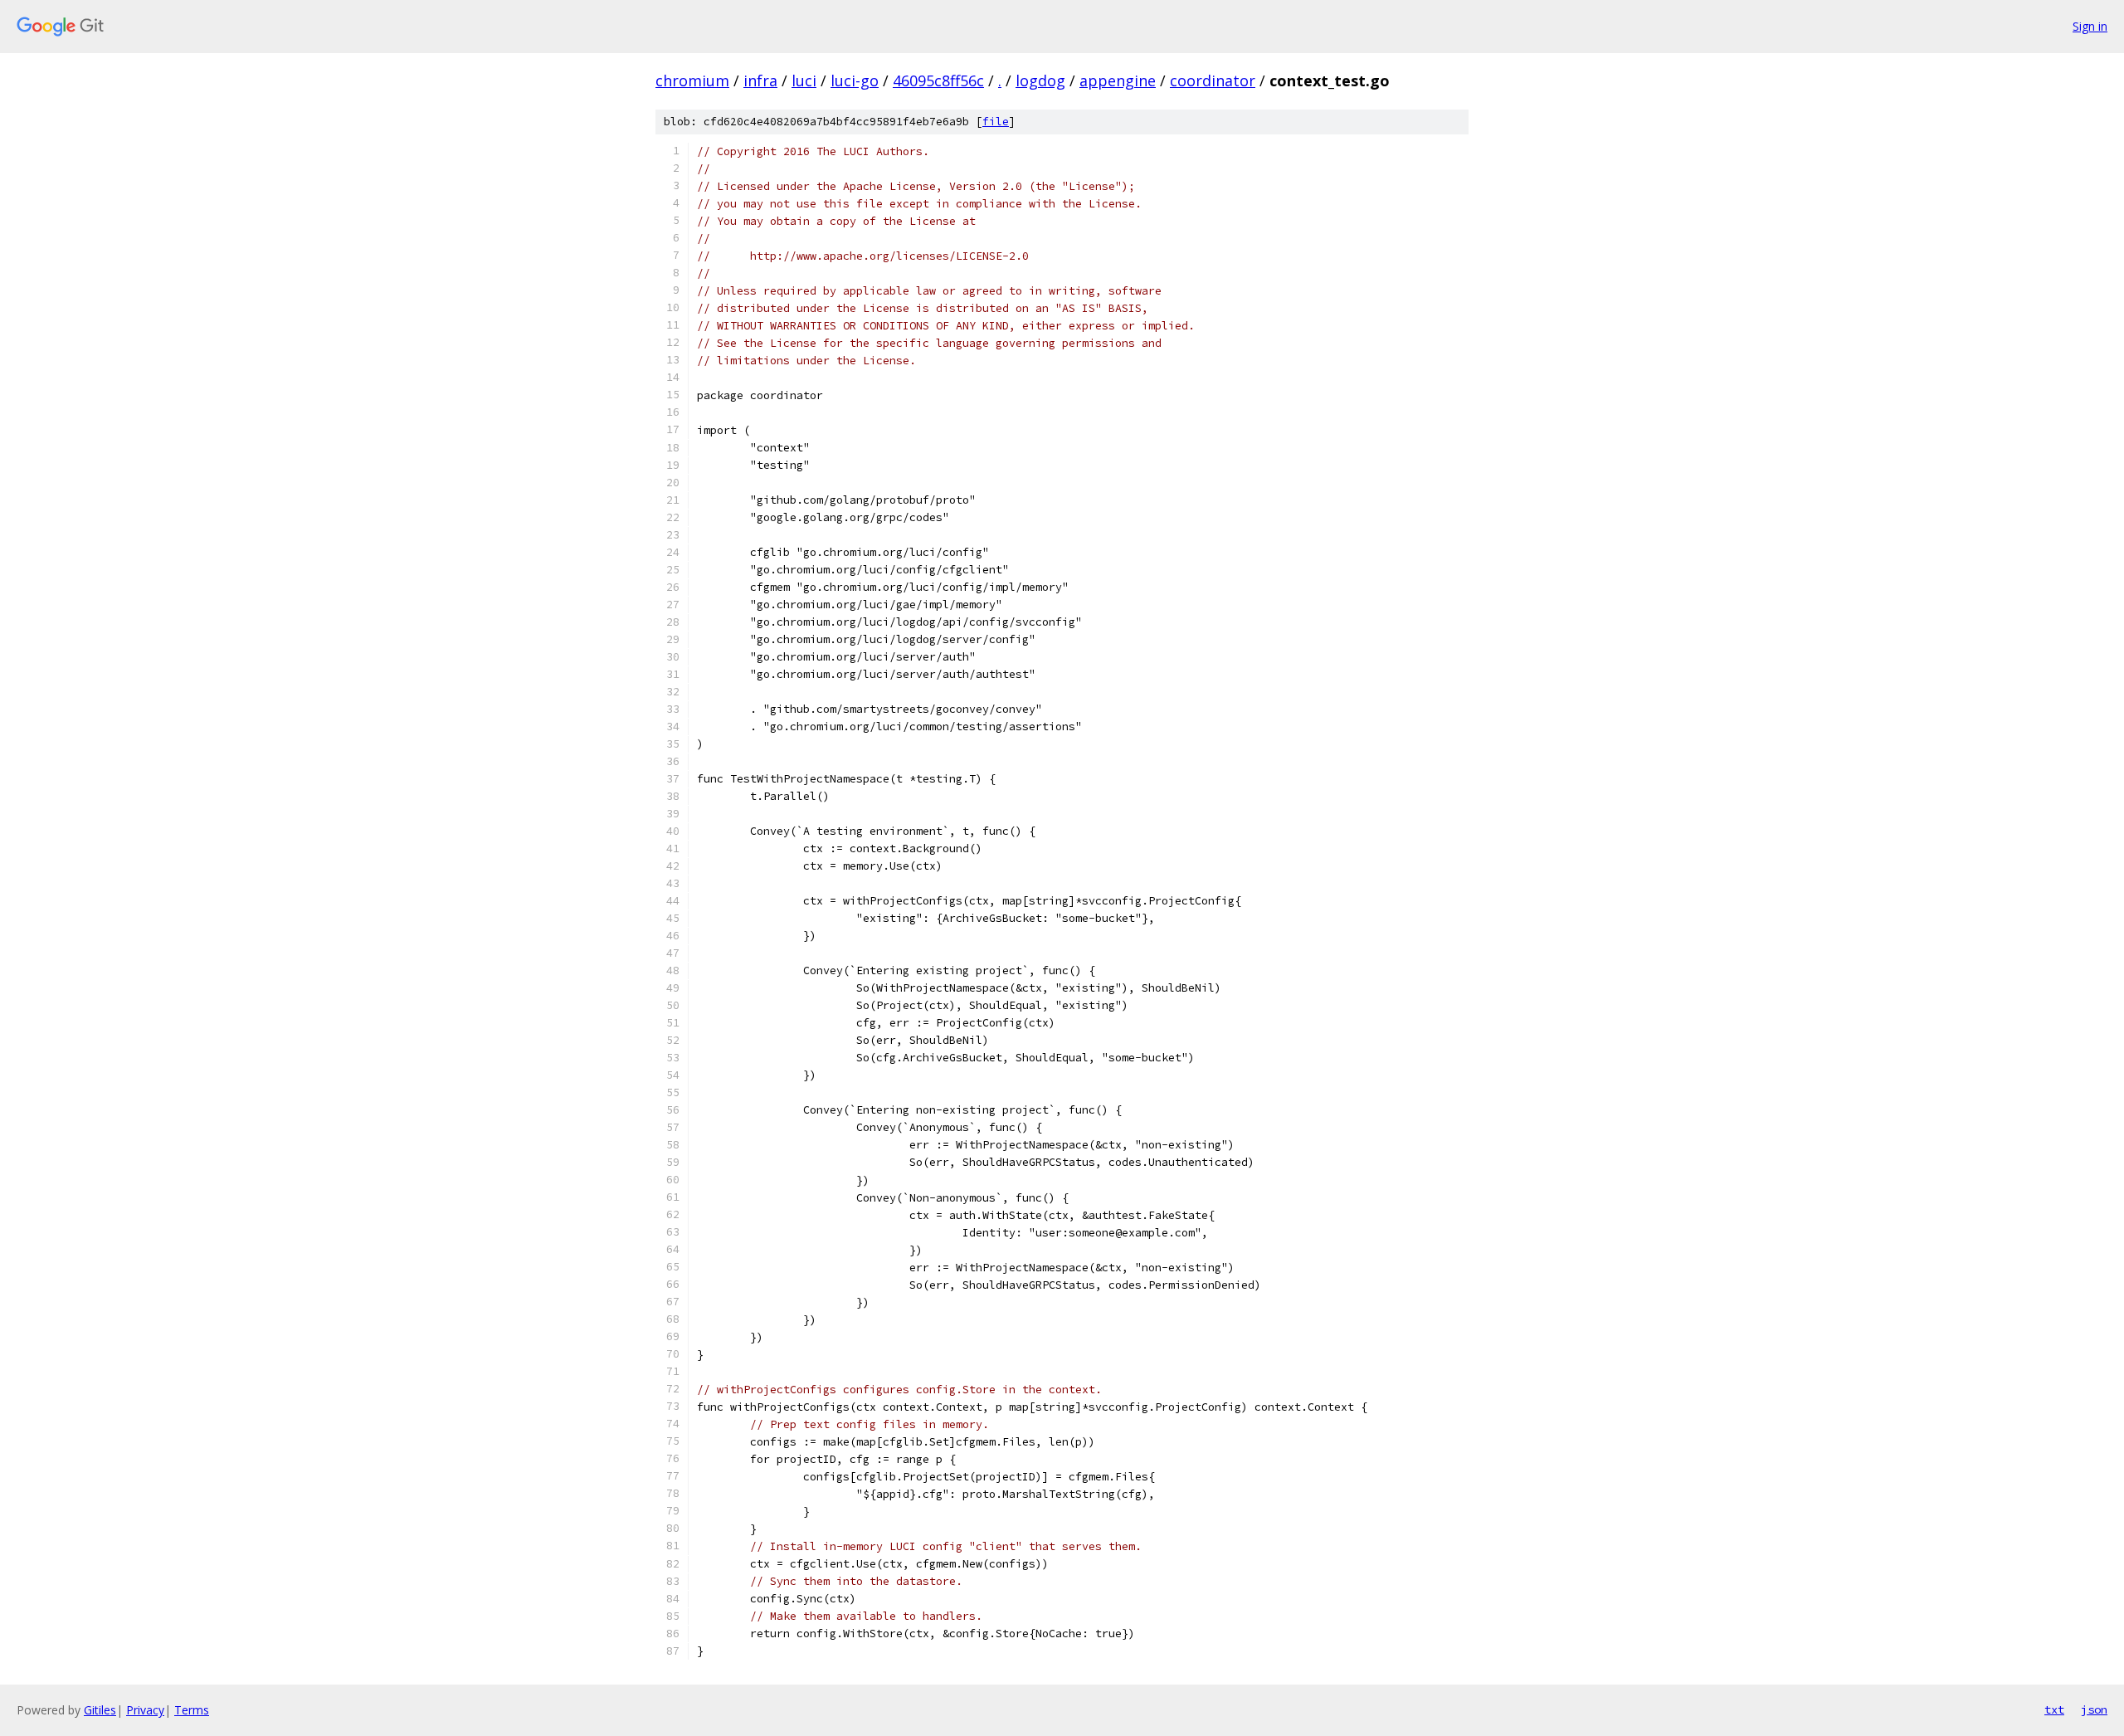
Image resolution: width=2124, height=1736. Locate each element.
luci (804, 80)
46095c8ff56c (938, 80)
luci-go (855, 80)
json (2094, 1709)
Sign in (2090, 26)
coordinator (1213, 80)
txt (2054, 1709)
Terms (192, 1710)
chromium (692, 80)
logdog (1040, 80)
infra (760, 80)
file (996, 122)
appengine (1118, 80)
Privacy (145, 1710)
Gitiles (100, 1710)
